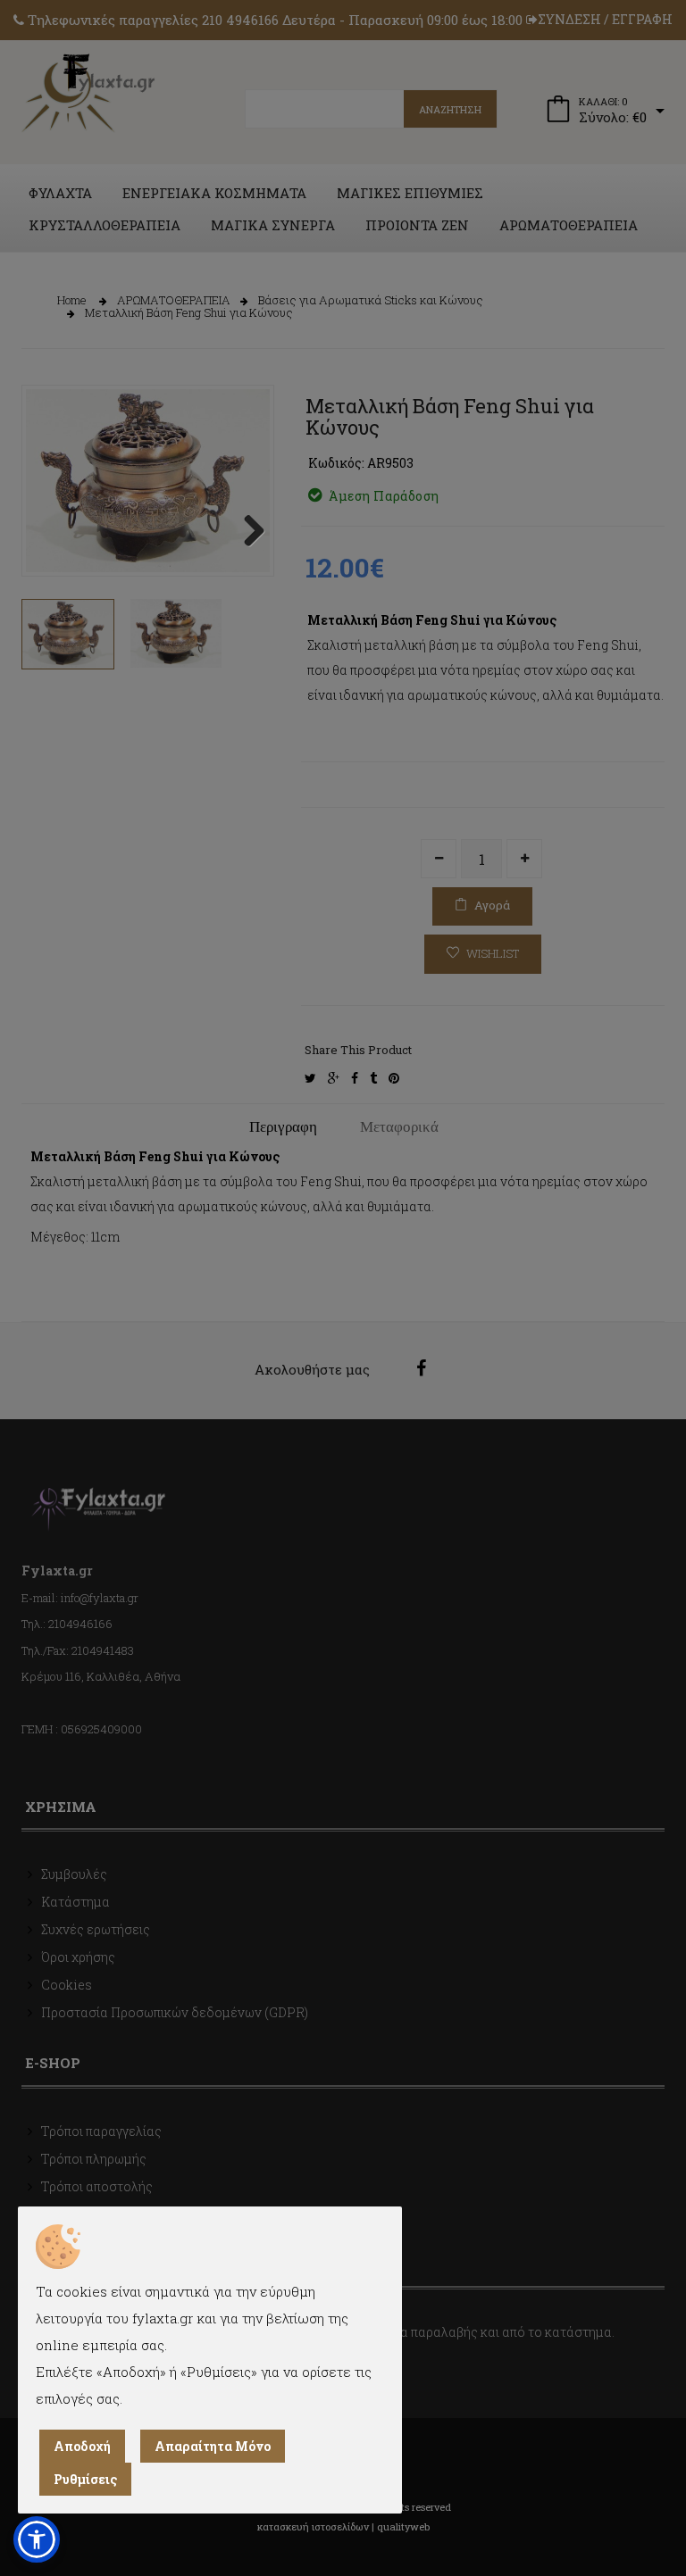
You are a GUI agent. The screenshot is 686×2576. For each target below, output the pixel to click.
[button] (37, 2539)
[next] (247, 532)
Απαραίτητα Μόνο (213, 2446)
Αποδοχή (82, 2446)
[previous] (48, 532)
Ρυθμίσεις (85, 2479)
